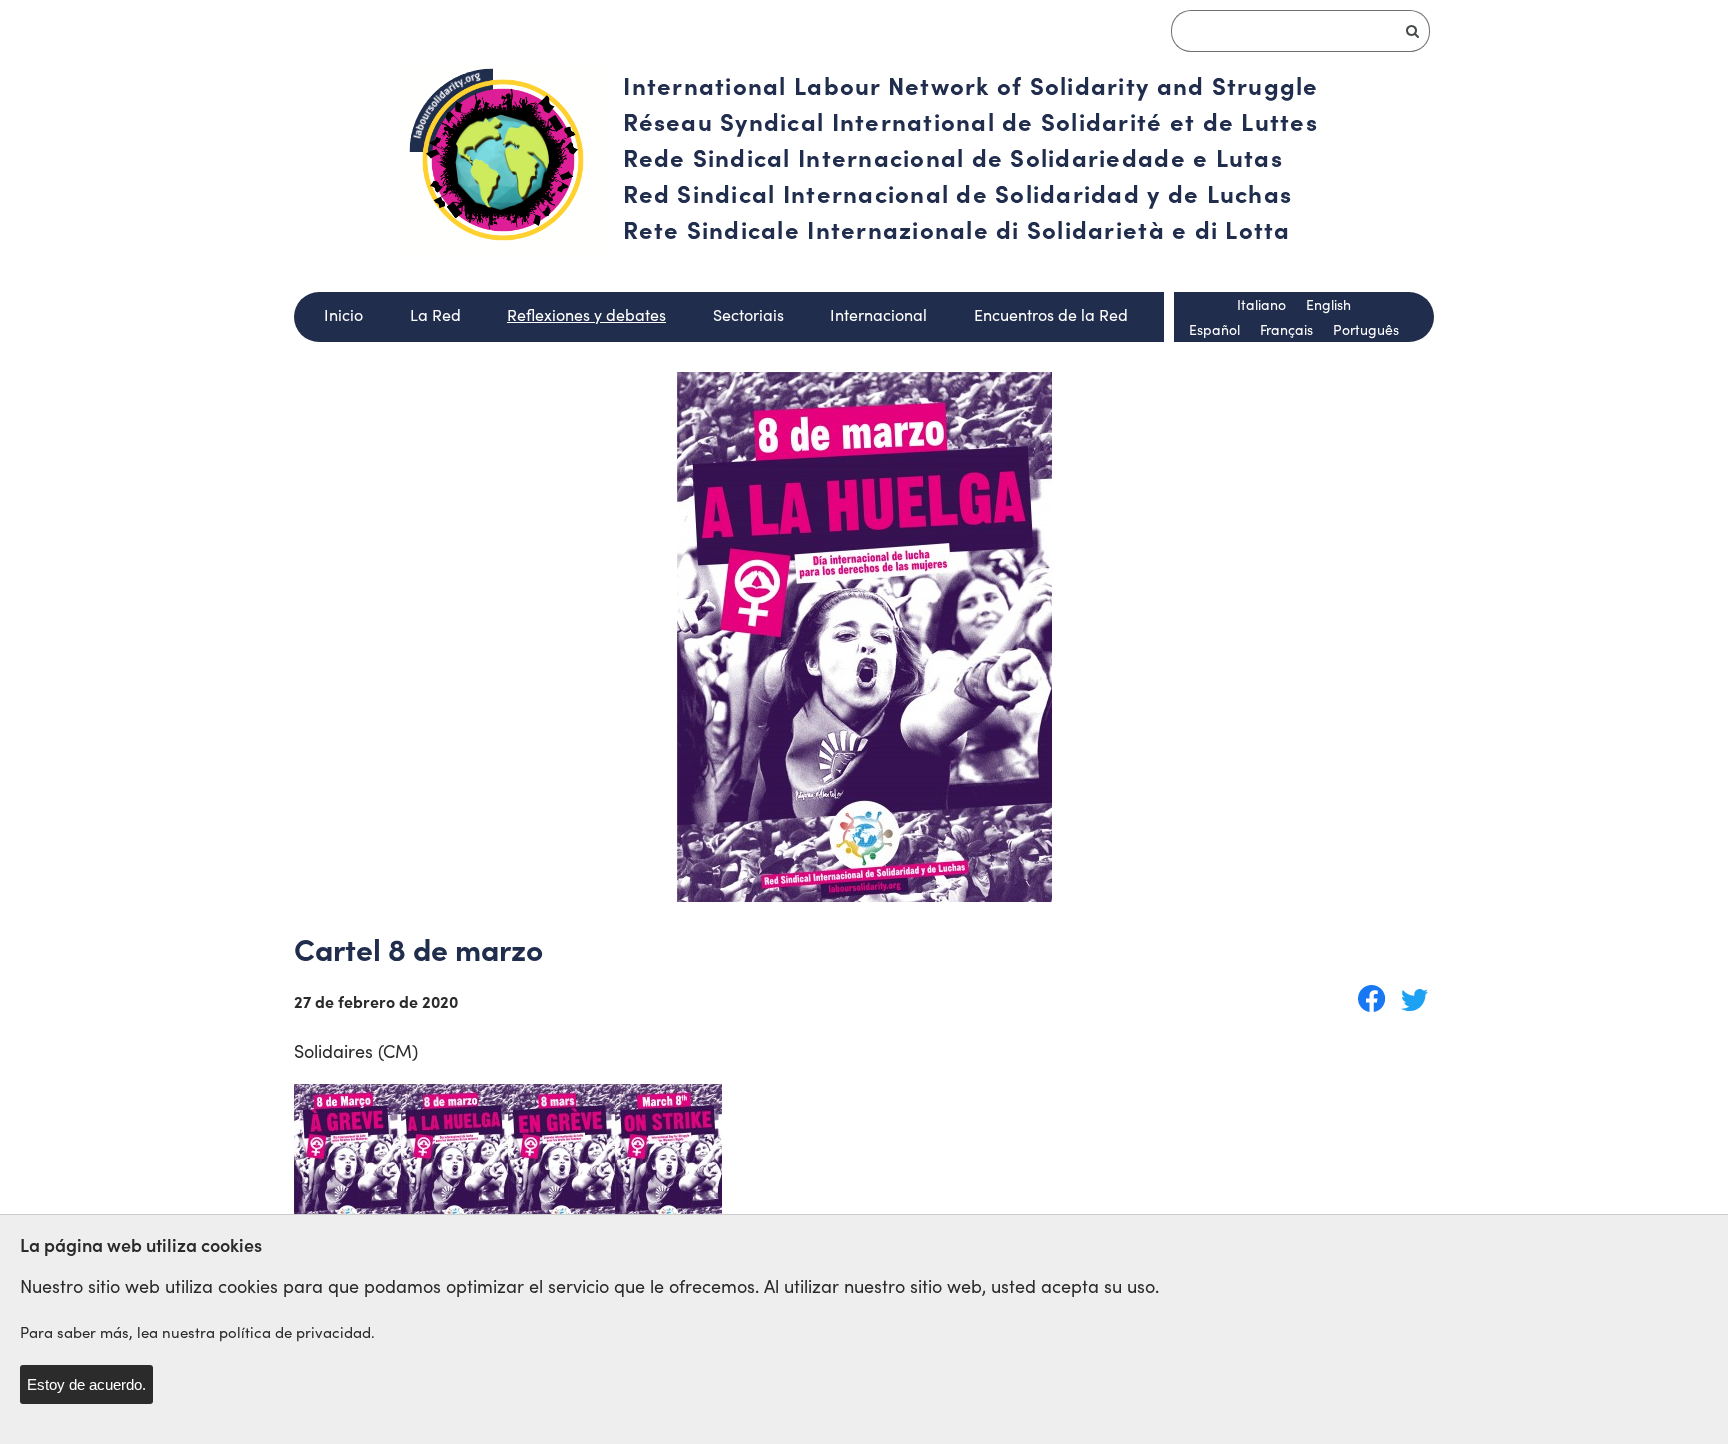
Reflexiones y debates (586, 314)
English (1328, 304)
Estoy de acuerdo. (86, 1384)
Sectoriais (748, 314)
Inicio (343, 314)
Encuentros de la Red (1051, 314)
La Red (435, 314)
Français (1286, 329)
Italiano (1261, 304)
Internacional (878, 314)
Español (1214, 329)
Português (1366, 329)
